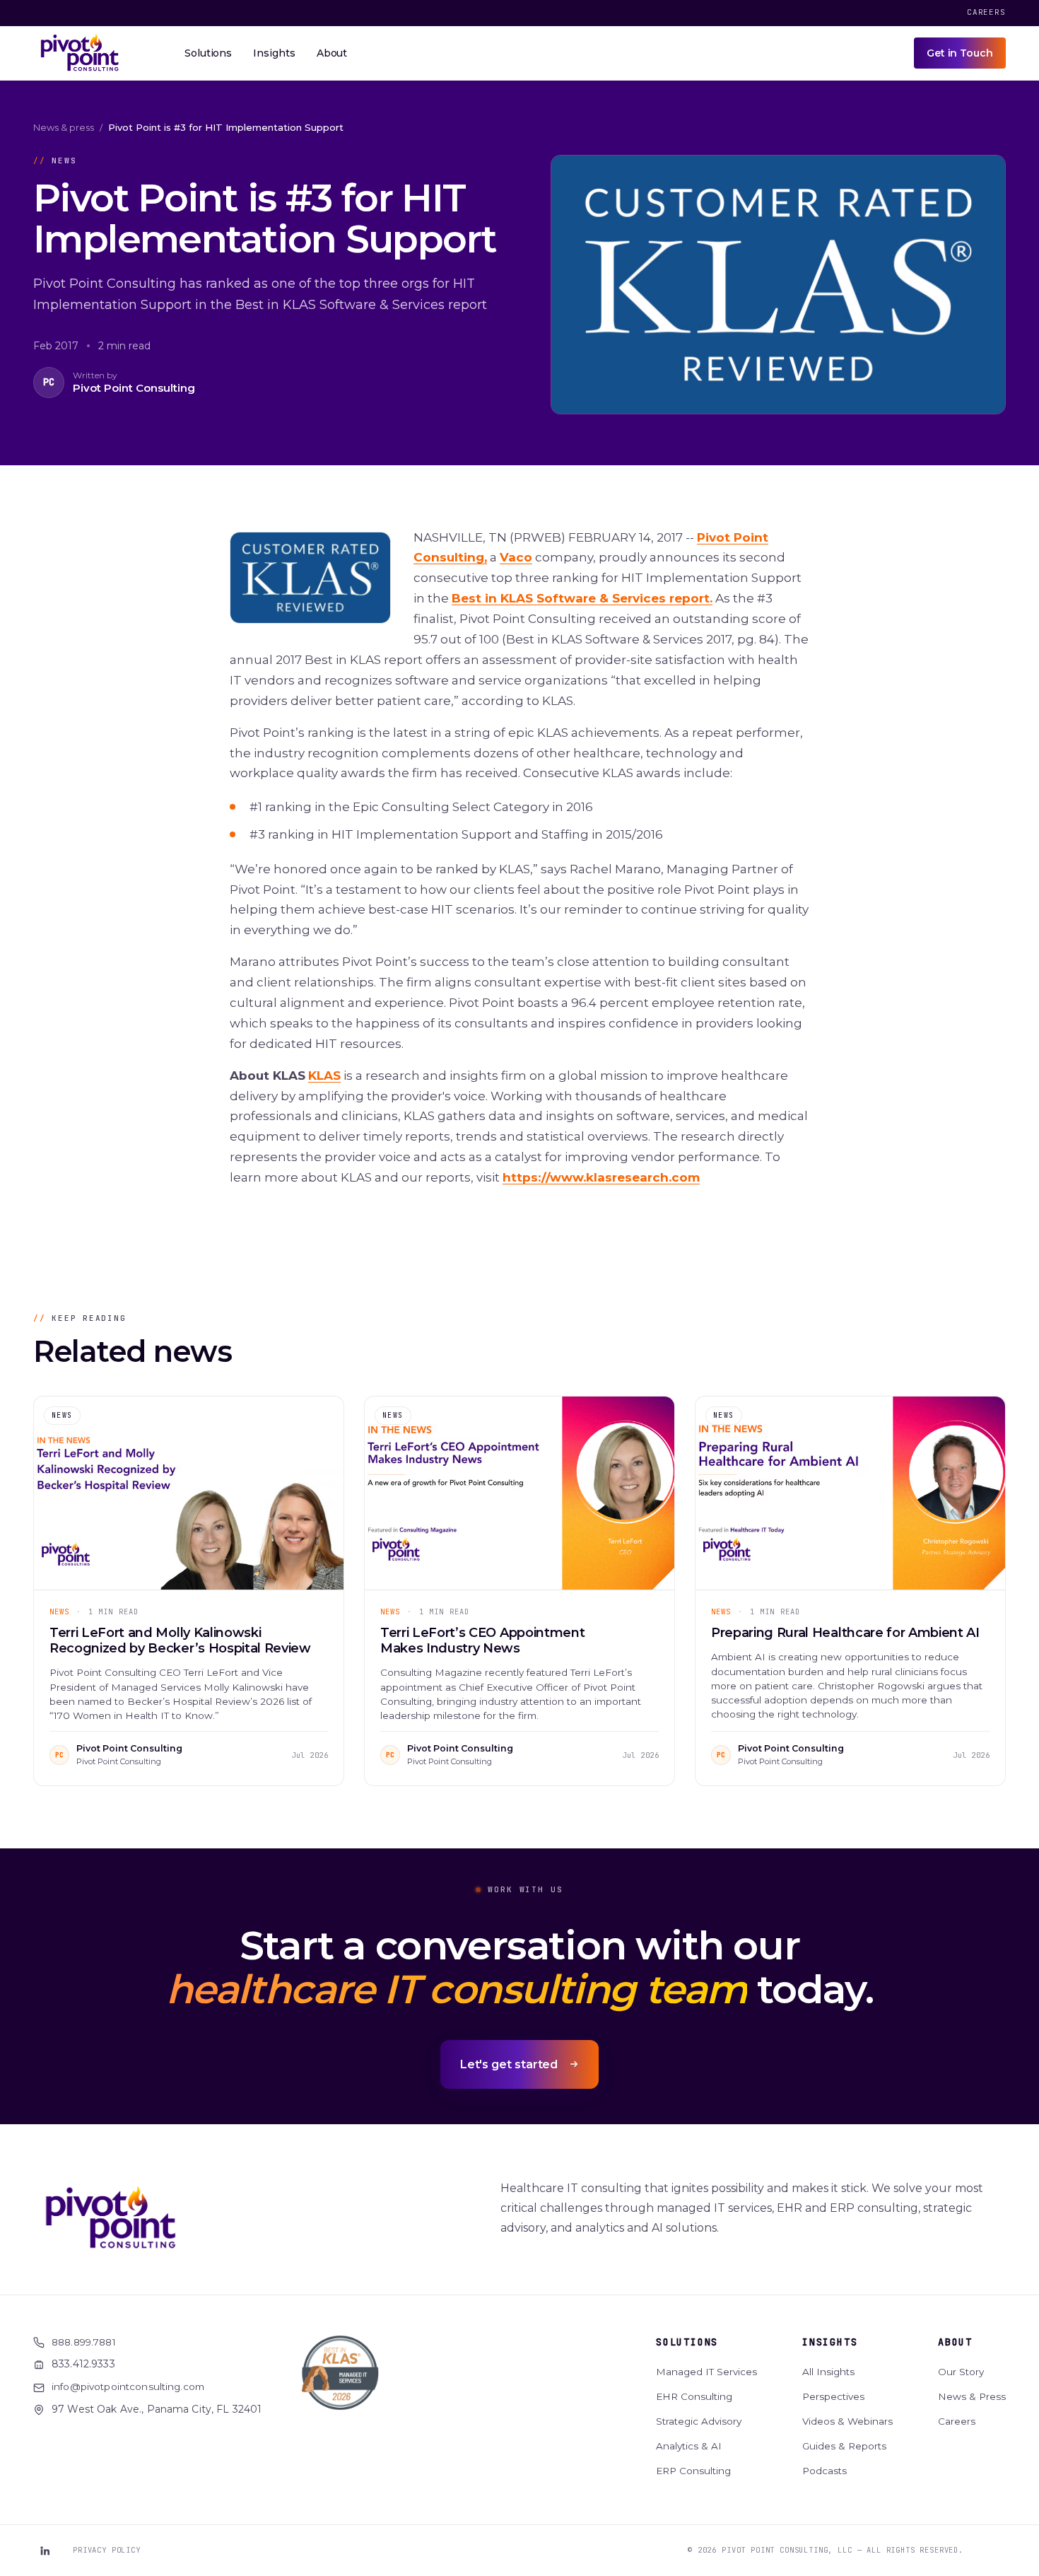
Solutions (687, 2342)
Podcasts (824, 2471)
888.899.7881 (84, 2342)
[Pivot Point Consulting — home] (80, 53)
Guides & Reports (844, 2446)
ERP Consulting (693, 2471)
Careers (986, 12)
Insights (830, 2342)
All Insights (828, 2372)
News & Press (972, 2396)
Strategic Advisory (699, 2421)
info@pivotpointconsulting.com (128, 2386)
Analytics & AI (689, 2446)
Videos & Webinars (847, 2421)
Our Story (961, 2372)
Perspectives (833, 2396)
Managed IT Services (706, 2372)
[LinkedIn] (45, 2551)
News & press (64, 127)
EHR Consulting (694, 2396)
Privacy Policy (107, 2550)
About (955, 2342)
